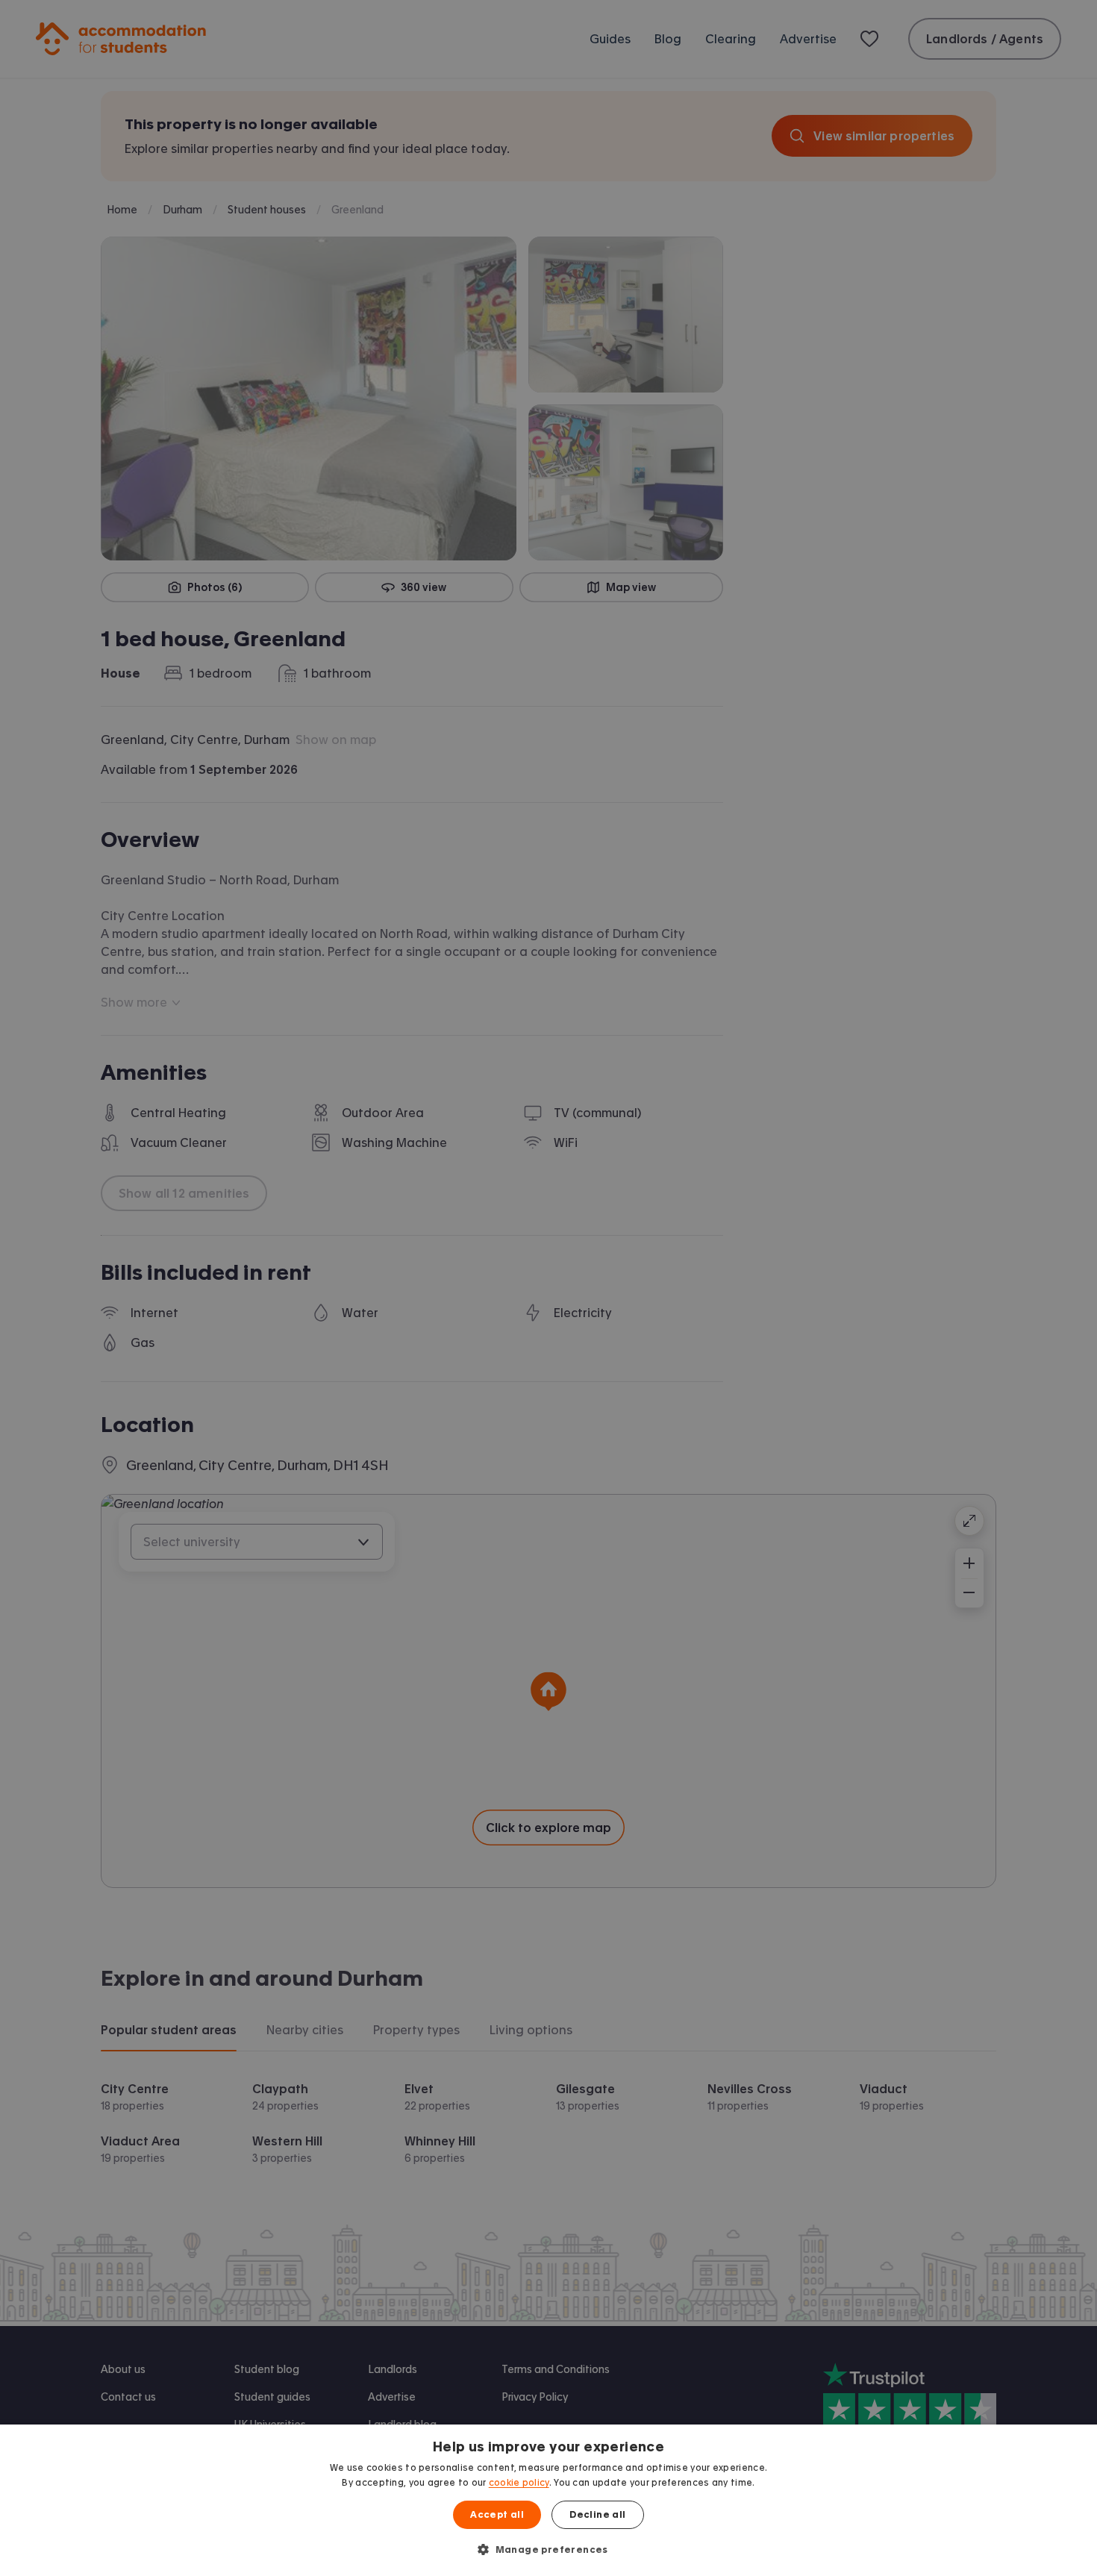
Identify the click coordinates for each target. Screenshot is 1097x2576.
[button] (548, 2549)
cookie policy (519, 2483)
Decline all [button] (597, 2515)
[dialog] (548, 2500)
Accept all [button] (497, 2515)
